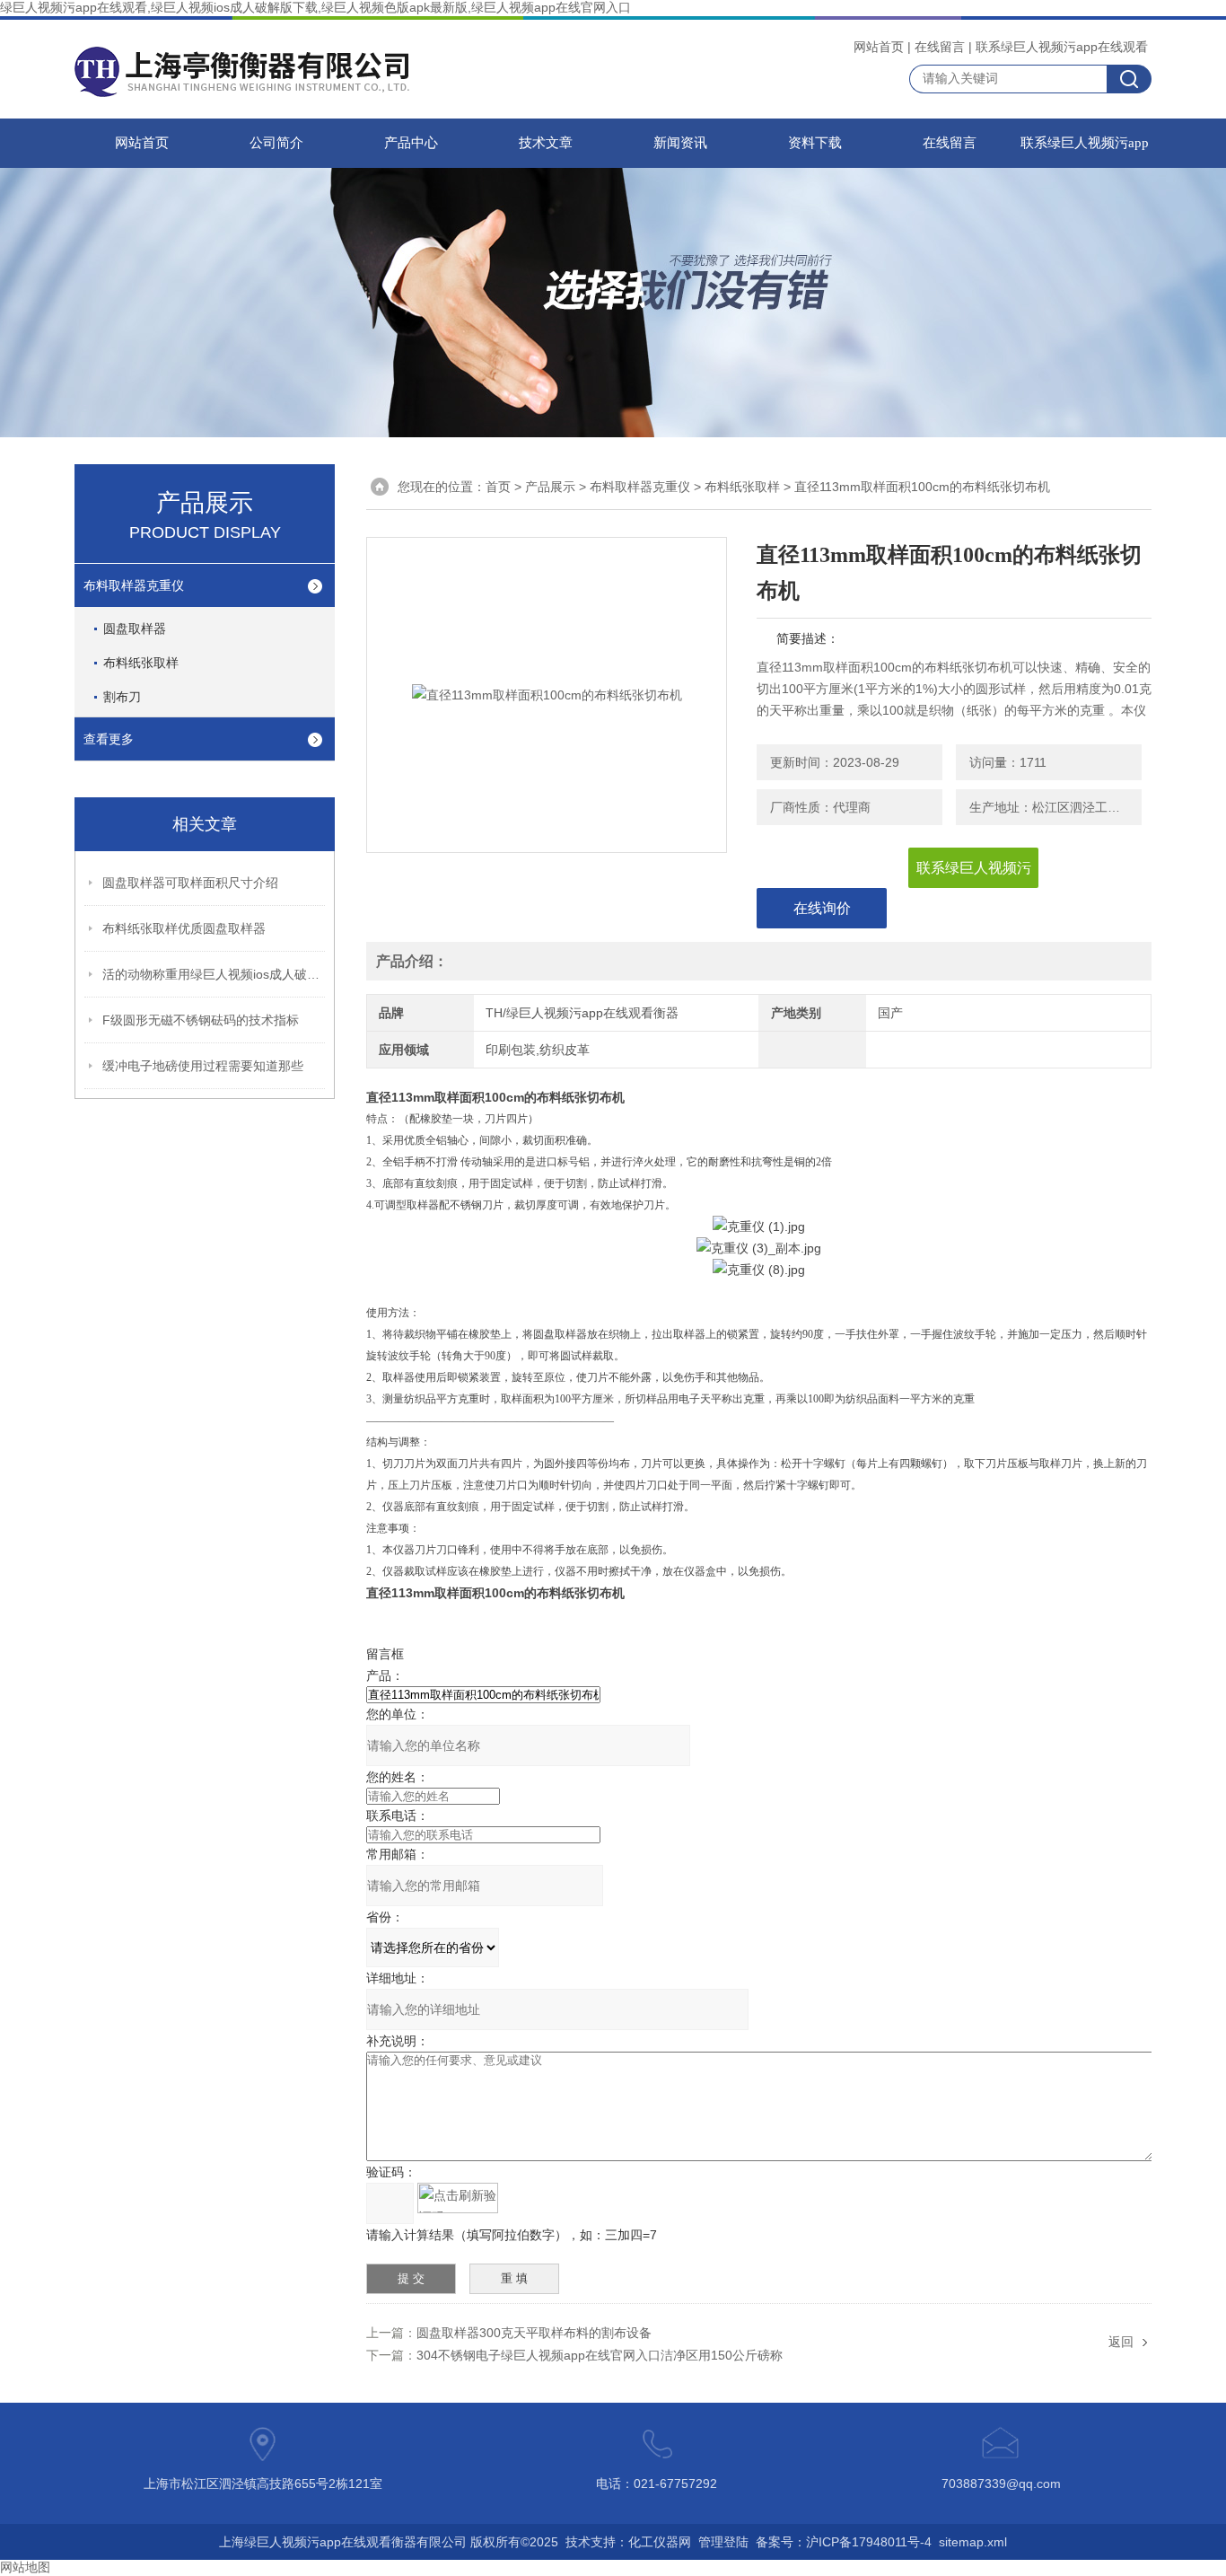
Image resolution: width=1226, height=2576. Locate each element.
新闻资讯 (680, 143)
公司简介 (276, 143)
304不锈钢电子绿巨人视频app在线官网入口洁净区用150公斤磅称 (600, 2355)
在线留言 (940, 47)
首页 (498, 487)
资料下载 (815, 143)
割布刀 (122, 697)
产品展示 (550, 487)
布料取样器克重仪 (134, 585)
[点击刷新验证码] (458, 2198)
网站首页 (879, 47)
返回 (1121, 2342)
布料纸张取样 (141, 663)
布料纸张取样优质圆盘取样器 (184, 928)
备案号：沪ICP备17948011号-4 (844, 2542)
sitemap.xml (973, 2542)
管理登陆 (723, 2542)
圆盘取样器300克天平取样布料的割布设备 (534, 2333)
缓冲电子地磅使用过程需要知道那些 (203, 1066)
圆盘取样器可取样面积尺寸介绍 (190, 883)
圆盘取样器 (135, 629)
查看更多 (109, 739)
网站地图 (25, 2567)
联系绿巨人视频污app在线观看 (1062, 47)
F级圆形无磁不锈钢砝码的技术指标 (201, 1020)
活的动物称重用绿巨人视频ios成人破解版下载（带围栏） (215, 974)
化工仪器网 (660, 2542)
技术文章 (546, 143)
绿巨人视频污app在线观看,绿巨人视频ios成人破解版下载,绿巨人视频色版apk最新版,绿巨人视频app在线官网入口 (315, 7)
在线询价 (822, 908)
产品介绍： (412, 961)
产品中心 (411, 143)
